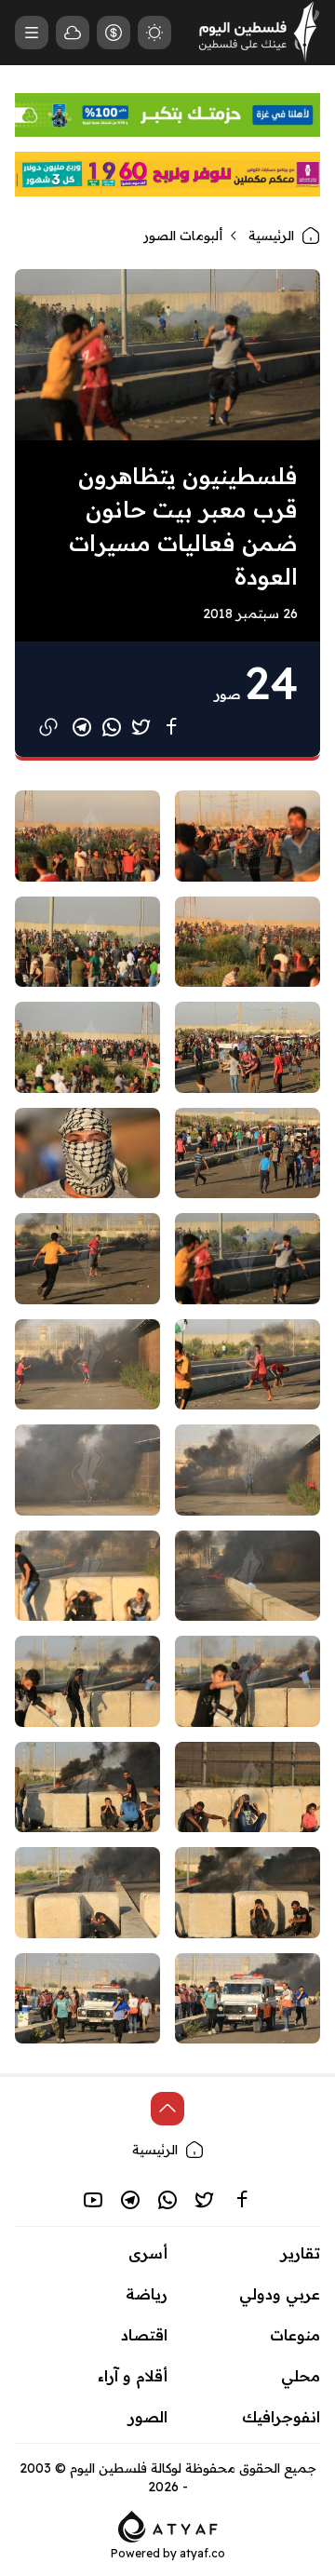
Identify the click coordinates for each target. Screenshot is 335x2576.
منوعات (295, 2335)
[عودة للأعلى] (167, 2109)
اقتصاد (144, 2335)
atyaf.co (202, 2553)
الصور (148, 2417)
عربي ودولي (280, 2294)
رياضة (147, 2294)
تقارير (301, 2253)
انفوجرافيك (281, 2417)
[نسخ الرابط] (48, 727)
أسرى (148, 2253)
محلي (301, 2376)
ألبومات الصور (183, 236)
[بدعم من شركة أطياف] (168, 2526)
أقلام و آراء (133, 2376)
